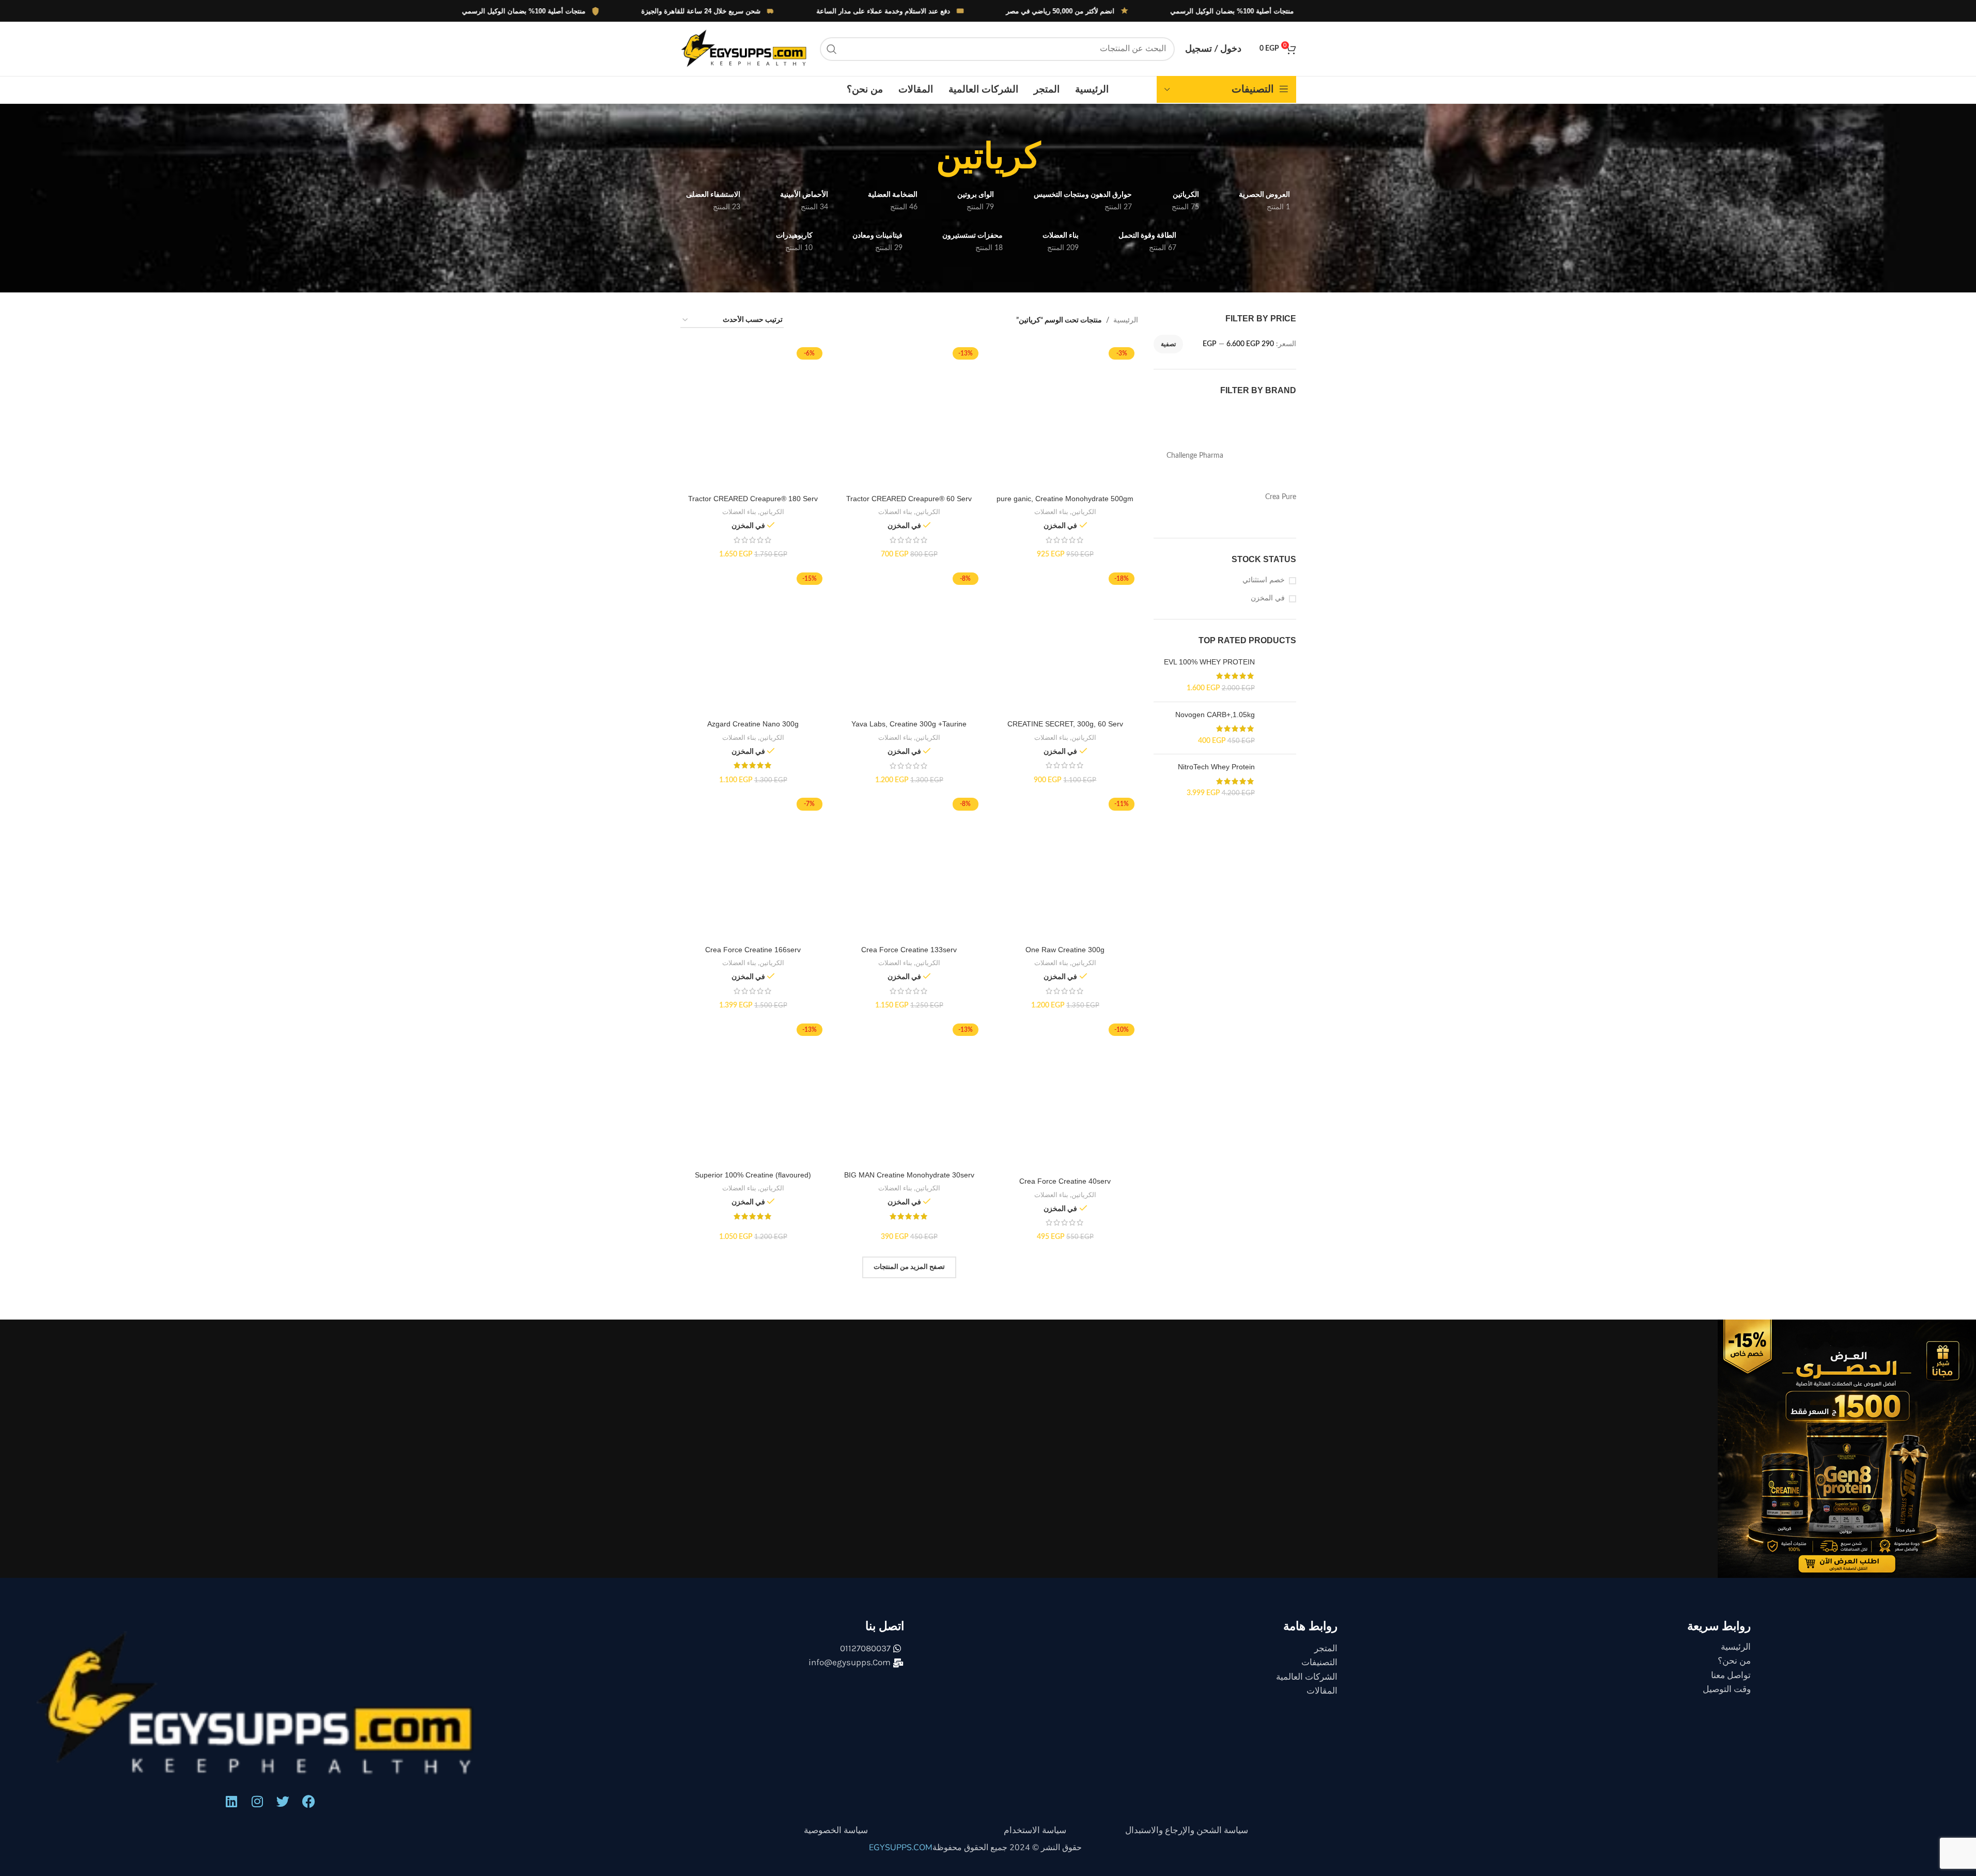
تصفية (1168, 344)
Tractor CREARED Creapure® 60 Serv (909, 499)
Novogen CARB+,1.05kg (1215, 718)
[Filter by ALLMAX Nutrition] (1262, 415)
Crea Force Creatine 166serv (753, 739)
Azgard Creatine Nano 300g (753, 609)
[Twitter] (283, 1544)
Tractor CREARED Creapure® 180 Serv (753, 363)
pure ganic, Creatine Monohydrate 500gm (1065, 363)
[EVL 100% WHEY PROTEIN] (1279, 677)
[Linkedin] (231, 1544)
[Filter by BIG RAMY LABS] (1190, 436)
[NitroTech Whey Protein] (1279, 847)
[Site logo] (745, 49)
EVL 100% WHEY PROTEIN (1209, 662)
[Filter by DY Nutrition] (1262, 518)
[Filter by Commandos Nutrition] (1190, 477)
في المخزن (1268, 598)
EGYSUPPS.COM (901, 1590)
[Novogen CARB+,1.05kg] (1279, 763)
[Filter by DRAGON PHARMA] (1190, 498)
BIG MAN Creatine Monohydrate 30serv (909, 829)
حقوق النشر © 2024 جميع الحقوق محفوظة (1007, 1590)
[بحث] (832, 49)
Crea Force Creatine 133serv (909, 739)
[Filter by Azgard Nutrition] (1190, 415)
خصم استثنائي (1264, 580)
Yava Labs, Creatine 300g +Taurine (909, 619)
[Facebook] (309, 1544)
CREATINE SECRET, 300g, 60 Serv (1065, 649)
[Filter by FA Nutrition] (1190, 518)
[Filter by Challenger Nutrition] (1262, 477)
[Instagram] (257, 1544)
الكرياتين (1084, 377)
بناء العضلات (1051, 377)
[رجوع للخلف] (1053, 156)
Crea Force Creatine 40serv (1065, 839)
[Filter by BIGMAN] (1262, 456)
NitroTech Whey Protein (1216, 833)
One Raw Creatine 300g (1065, 739)
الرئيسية (1126, 320)
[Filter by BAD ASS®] (1262, 436)
